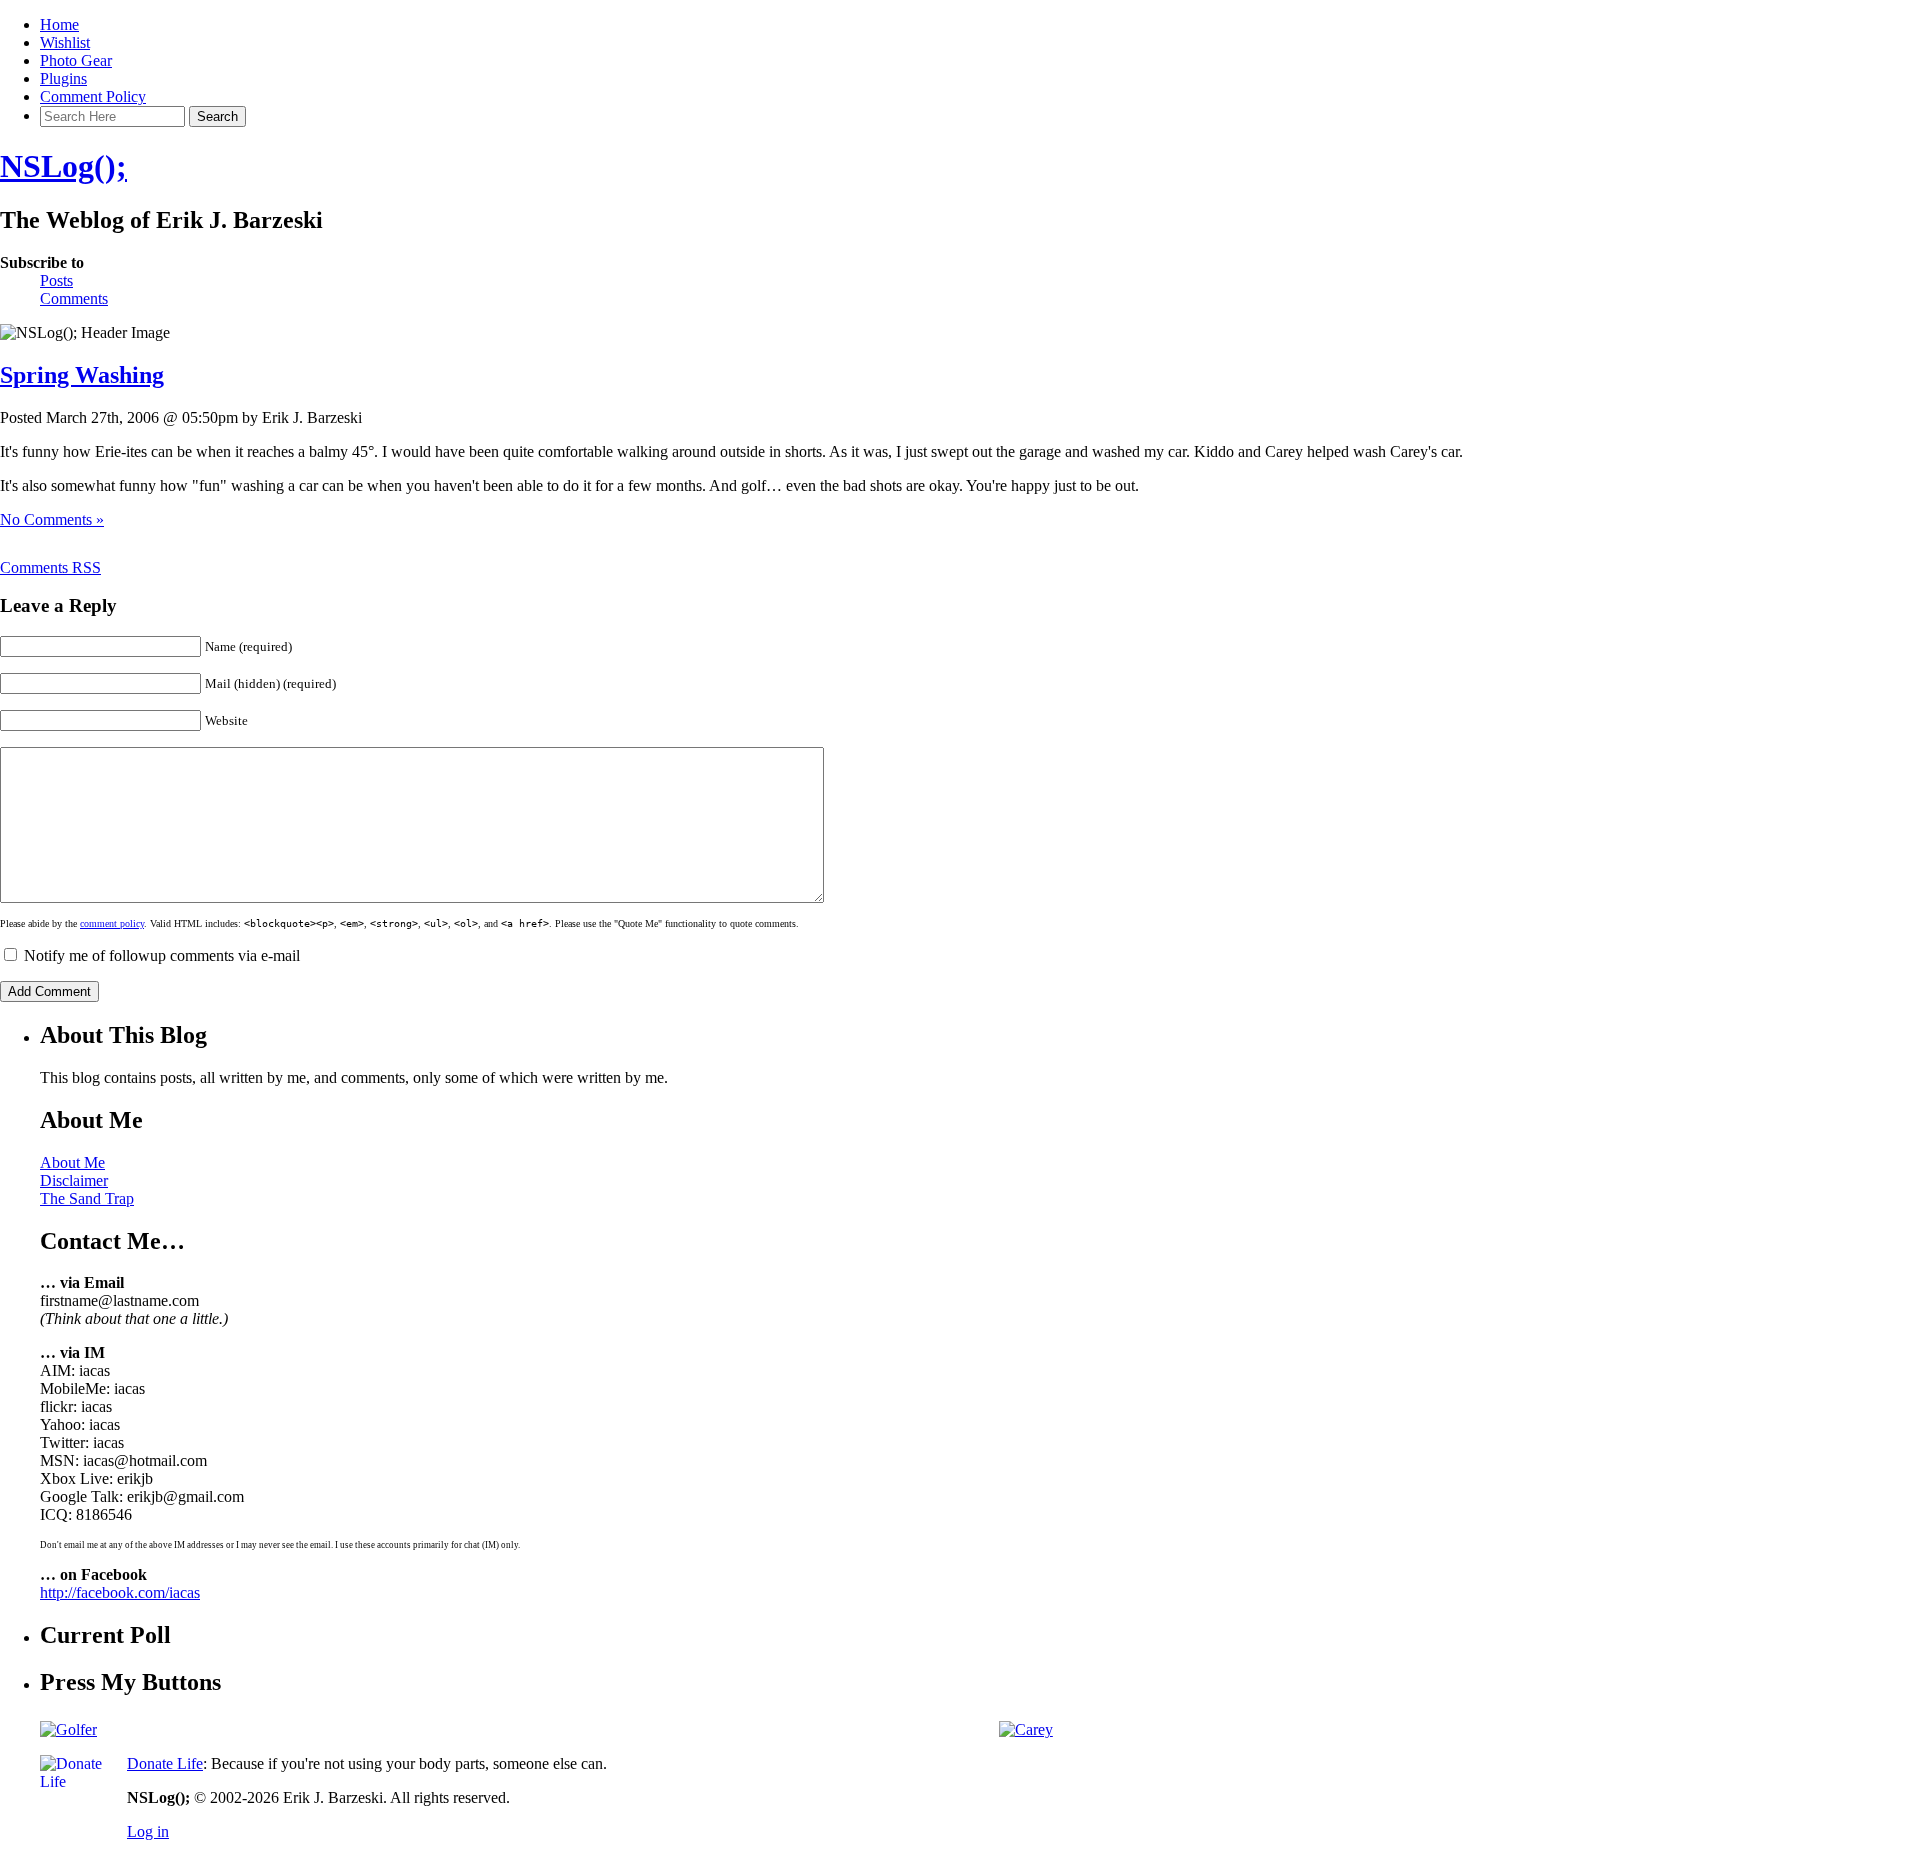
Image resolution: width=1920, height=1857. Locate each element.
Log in (148, 1831)
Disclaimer (74, 1180)
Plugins (63, 78)
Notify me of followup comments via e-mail (162, 955)
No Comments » (52, 519)
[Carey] (1026, 1729)
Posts (56, 280)
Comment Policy (93, 96)
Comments (74, 298)
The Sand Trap (87, 1198)
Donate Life (165, 1763)
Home (59, 24)
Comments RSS (50, 567)
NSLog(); (63, 166)
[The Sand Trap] (68, 1729)
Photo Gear (76, 60)
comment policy (112, 923)
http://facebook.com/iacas (120, 1592)
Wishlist (65, 42)
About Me (72, 1162)
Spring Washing (82, 375)
